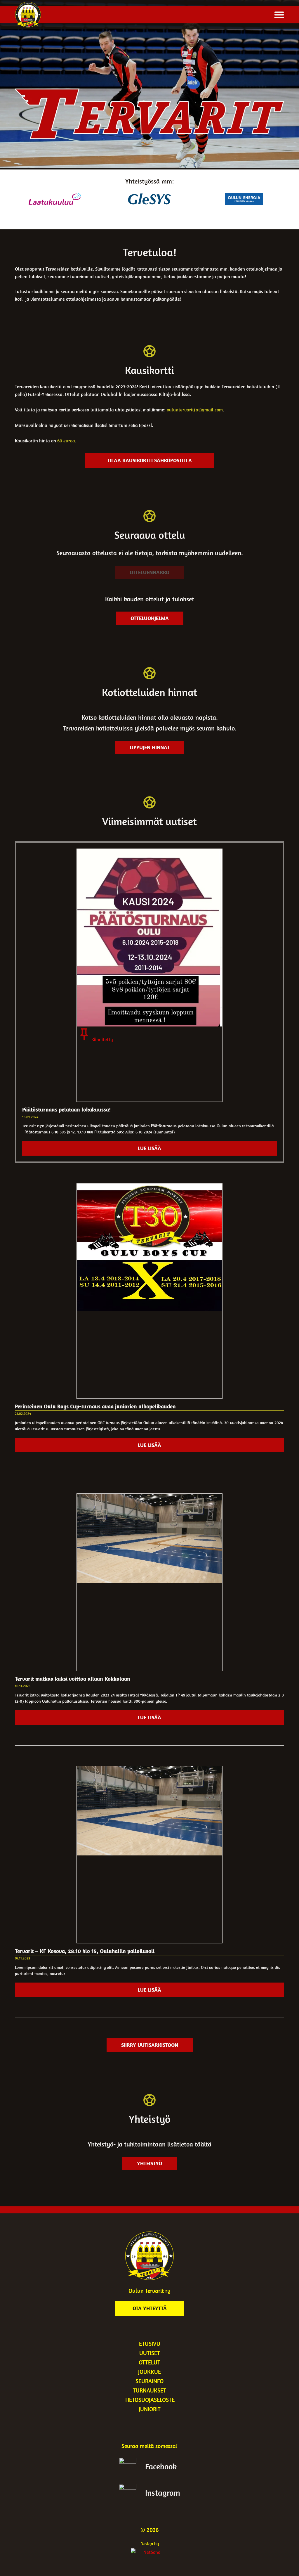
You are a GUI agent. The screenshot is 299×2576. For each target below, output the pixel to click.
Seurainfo (149, 2381)
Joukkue (149, 2372)
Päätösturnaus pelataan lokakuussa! (66, 1109)
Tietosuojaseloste (150, 2400)
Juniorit (150, 2409)
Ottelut (149, 2362)
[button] (279, 15)
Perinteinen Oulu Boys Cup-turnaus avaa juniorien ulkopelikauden (95, 1406)
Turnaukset (149, 2390)
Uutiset (150, 2353)
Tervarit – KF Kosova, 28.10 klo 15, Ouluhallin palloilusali (85, 1951)
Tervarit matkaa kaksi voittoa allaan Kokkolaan (73, 1679)
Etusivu (150, 2344)
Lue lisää (149, 1148)
